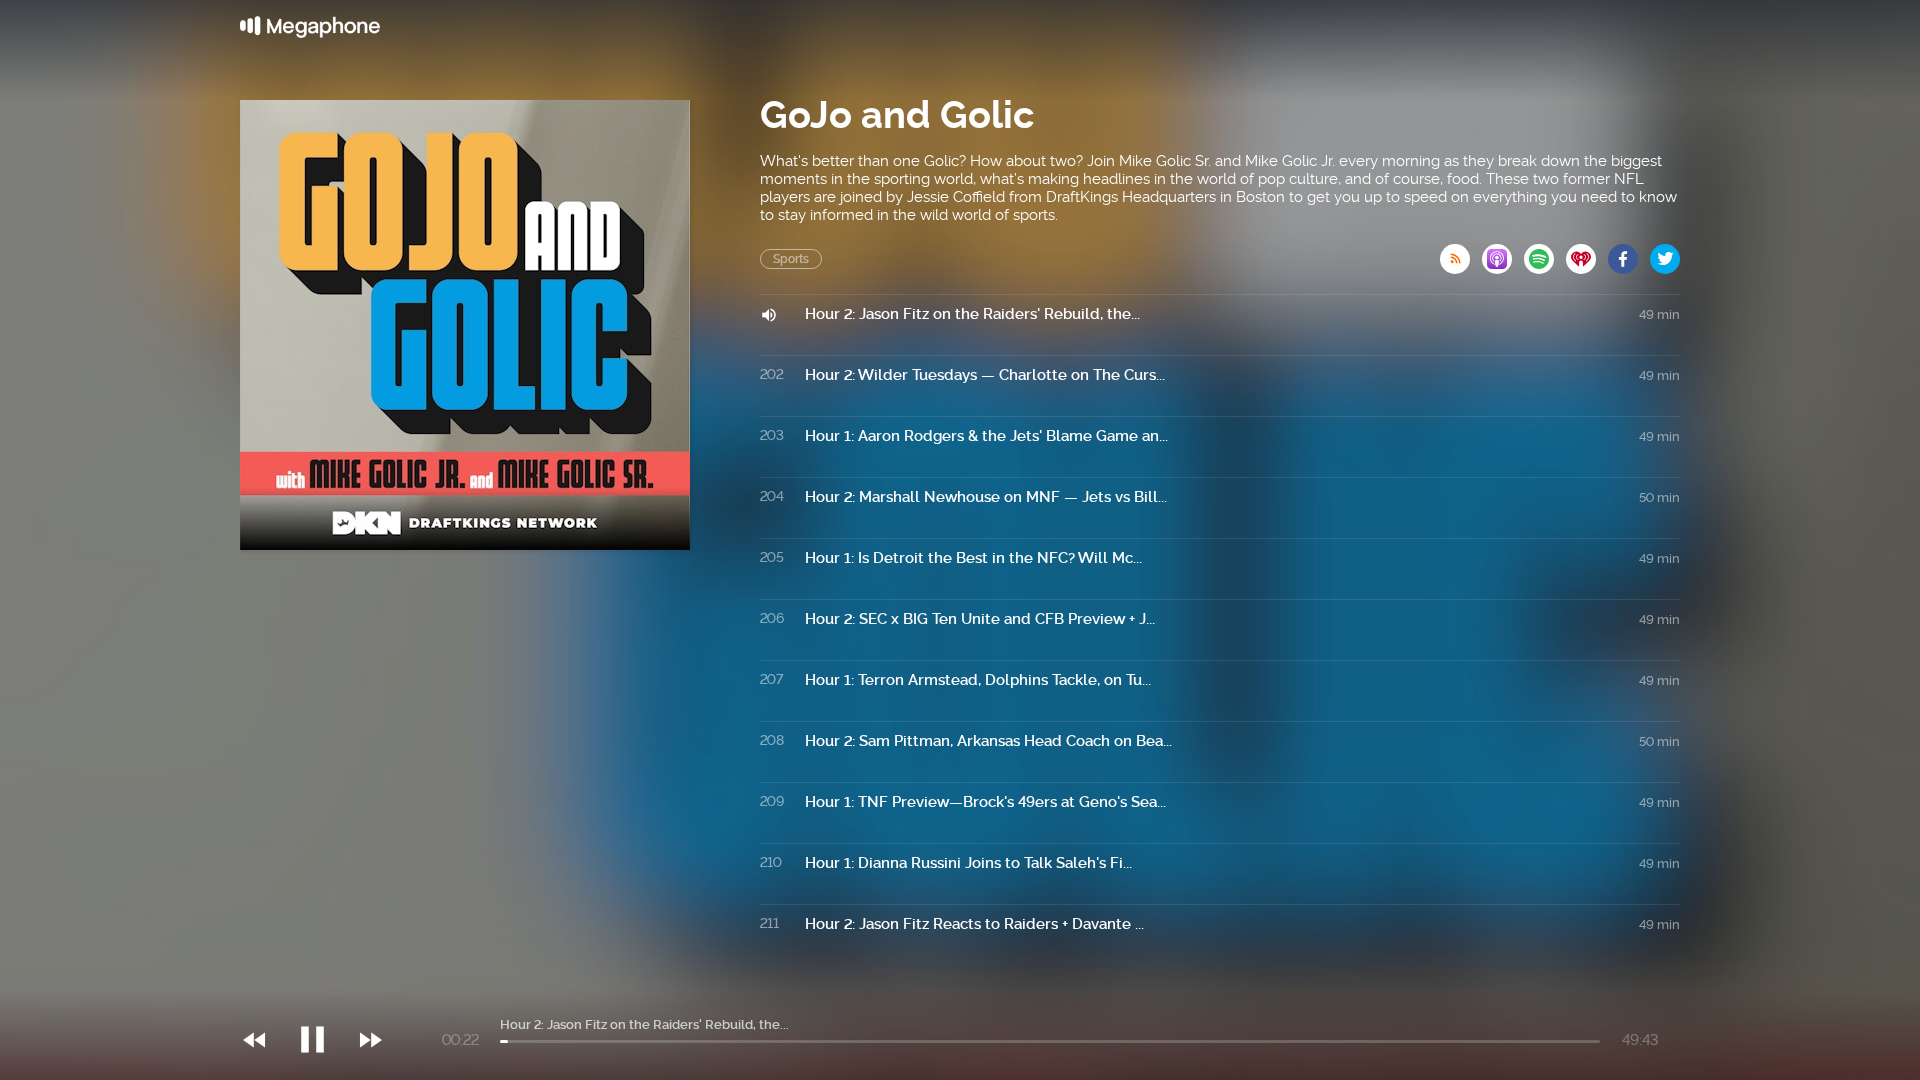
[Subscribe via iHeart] (1587, 253)
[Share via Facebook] (1629, 253)
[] (322, 999)
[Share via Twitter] (1665, 253)
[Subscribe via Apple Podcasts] (1503, 253)
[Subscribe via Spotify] (1545, 253)
